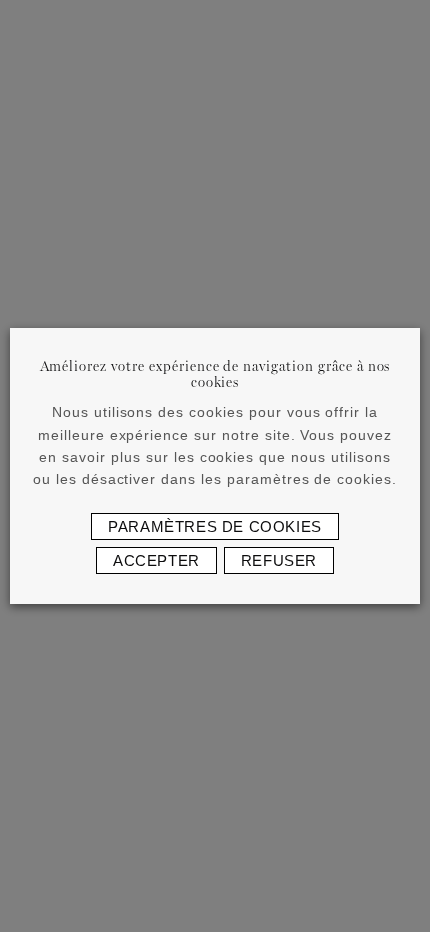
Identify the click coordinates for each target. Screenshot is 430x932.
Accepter (156, 560)
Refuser (279, 560)
